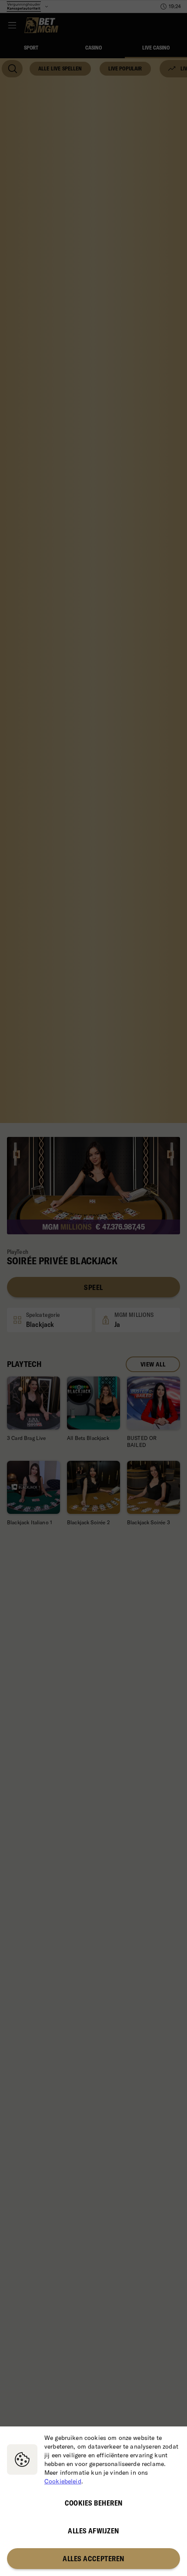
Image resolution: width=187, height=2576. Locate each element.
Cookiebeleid (63, 2481)
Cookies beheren (94, 2503)
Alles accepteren (93, 2559)
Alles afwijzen (93, 2531)
